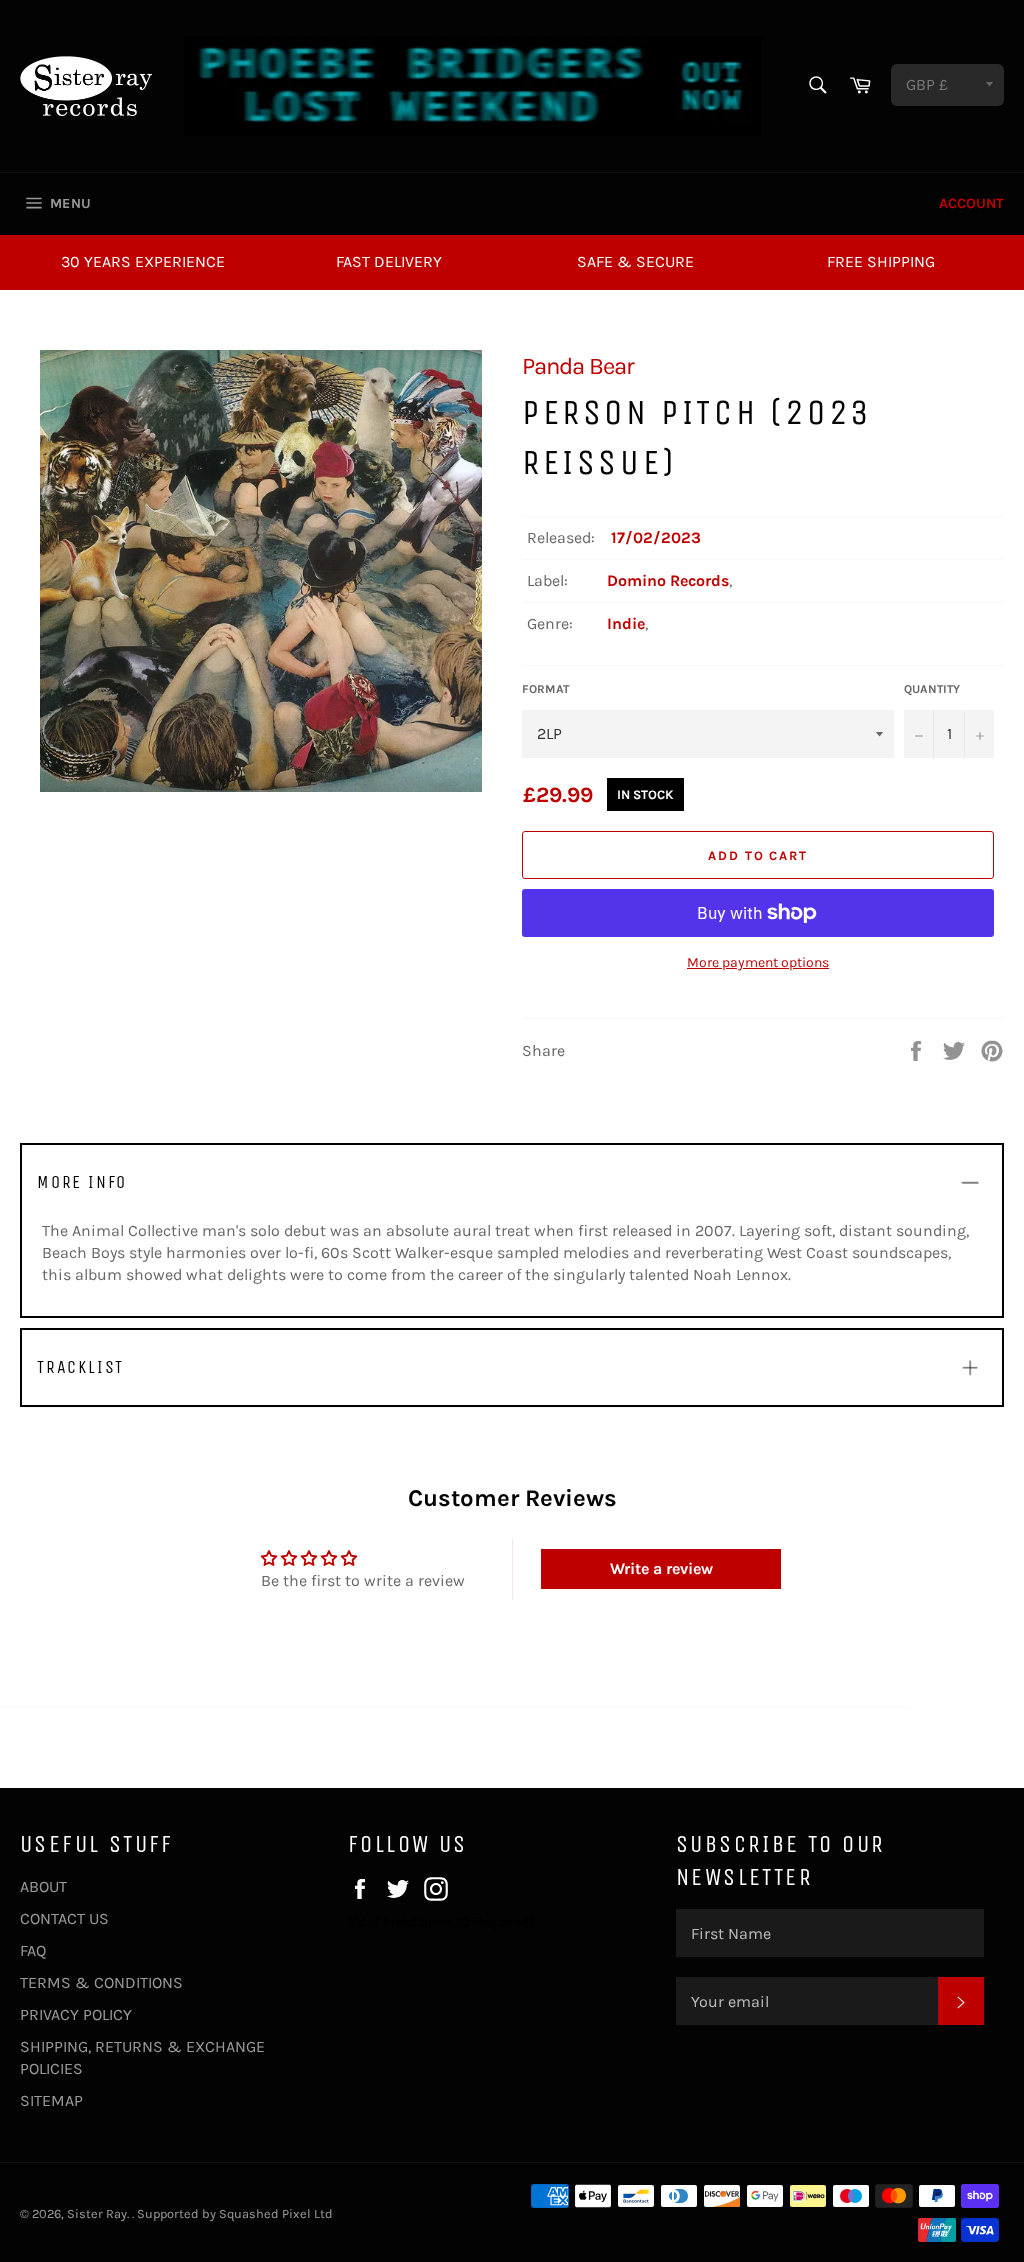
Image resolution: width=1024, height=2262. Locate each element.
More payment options (758, 962)
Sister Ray (97, 2213)
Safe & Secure (635, 261)
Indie (626, 623)
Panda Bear (578, 366)
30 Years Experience (143, 261)
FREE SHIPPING (881, 261)
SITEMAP (51, 2100)
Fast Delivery (389, 261)
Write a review (661, 1568)
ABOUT (43, 1886)
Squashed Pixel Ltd (276, 2213)
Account (971, 203)
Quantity (932, 689)
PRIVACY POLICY (76, 2014)
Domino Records (668, 580)
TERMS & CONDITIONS (101, 1982)
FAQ (33, 1950)
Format (545, 689)
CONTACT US (64, 1918)
